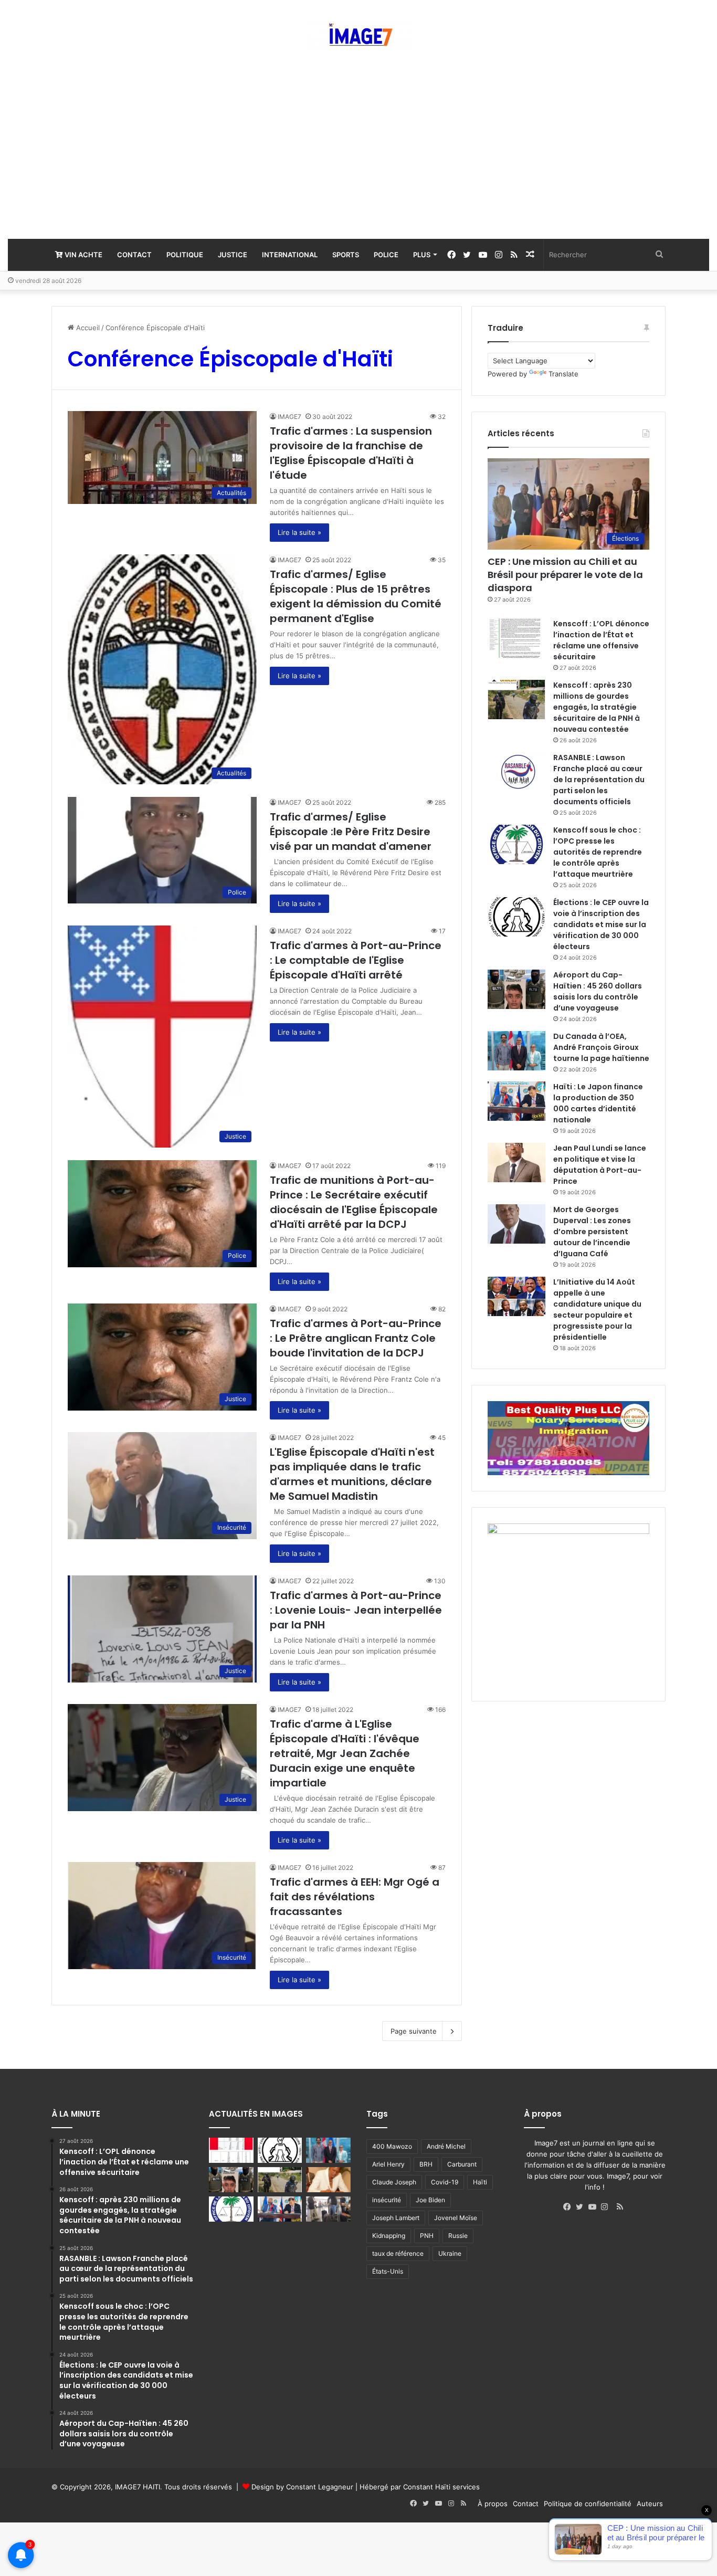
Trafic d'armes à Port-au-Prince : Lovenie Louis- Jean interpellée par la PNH (356, 1610)
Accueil (87, 328)
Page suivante (414, 2031)
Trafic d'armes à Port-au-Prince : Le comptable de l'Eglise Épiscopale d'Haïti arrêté (356, 960)
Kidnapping (389, 2236)
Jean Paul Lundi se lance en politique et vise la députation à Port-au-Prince (600, 1165)
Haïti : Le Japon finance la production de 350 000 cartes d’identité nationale (598, 1103)
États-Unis (388, 2271)
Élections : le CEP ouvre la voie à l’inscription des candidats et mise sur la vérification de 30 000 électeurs (601, 924)
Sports (346, 255)
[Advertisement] (358, 144)
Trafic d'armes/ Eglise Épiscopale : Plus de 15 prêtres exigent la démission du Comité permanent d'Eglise (356, 596)
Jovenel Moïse (456, 2218)
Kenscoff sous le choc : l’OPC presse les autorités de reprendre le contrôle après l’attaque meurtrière (598, 852)
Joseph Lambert (396, 2218)
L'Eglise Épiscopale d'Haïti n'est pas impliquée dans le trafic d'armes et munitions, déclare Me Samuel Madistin (352, 1474)
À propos (493, 2504)
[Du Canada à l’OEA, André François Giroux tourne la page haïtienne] (516, 1051)
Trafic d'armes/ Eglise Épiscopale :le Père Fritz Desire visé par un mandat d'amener (351, 832)
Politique (185, 255)
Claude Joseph (394, 2182)
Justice (233, 255)
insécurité (387, 2200)
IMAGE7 (289, 417)
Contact (134, 255)
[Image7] (358, 35)
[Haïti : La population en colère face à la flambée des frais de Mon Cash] (231, 2150)
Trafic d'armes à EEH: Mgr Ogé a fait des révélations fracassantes (355, 1897)
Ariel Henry (388, 2164)
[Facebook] (570, 2207)
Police (386, 255)
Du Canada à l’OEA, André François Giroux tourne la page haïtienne (601, 1047)
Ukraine (450, 2253)
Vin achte (83, 255)
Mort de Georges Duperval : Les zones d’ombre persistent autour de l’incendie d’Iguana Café (592, 1232)
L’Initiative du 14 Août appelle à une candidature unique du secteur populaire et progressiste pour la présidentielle (597, 1310)
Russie (458, 2236)
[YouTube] (595, 2207)
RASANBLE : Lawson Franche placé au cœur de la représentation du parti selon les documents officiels (599, 780)
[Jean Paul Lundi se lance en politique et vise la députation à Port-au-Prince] (516, 1163)
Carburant (462, 2164)
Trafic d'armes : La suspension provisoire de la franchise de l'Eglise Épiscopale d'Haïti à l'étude (351, 453)
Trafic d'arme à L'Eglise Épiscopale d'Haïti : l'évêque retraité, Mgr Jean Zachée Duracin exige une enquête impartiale (345, 1753)
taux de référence (398, 2253)
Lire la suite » (299, 532)
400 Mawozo (392, 2146)
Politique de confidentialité (588, 2504)
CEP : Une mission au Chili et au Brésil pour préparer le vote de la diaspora (565, 575)
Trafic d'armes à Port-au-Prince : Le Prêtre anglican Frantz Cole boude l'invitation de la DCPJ (356, 1338)
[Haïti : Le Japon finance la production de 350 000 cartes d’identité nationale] (516, 1101)
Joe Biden (430, 2200)
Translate (563, 374)
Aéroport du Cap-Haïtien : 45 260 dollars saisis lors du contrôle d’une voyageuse (598, 991)
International (290, 255)
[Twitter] (582, 2207)
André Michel (446, 2146)
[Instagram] (607, 2207)
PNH (427, 2236)
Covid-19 (445, 2182)
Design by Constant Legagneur (302, 2487)
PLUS (422, 255)
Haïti (480, 2182)
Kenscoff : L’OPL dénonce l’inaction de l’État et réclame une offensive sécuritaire (601, 640)
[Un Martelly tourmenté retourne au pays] (328, 2209)
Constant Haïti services (441, 2487)
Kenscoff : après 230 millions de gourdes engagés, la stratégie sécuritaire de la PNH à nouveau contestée (597, 707)
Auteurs (650, 2504)
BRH (426, 2164)
